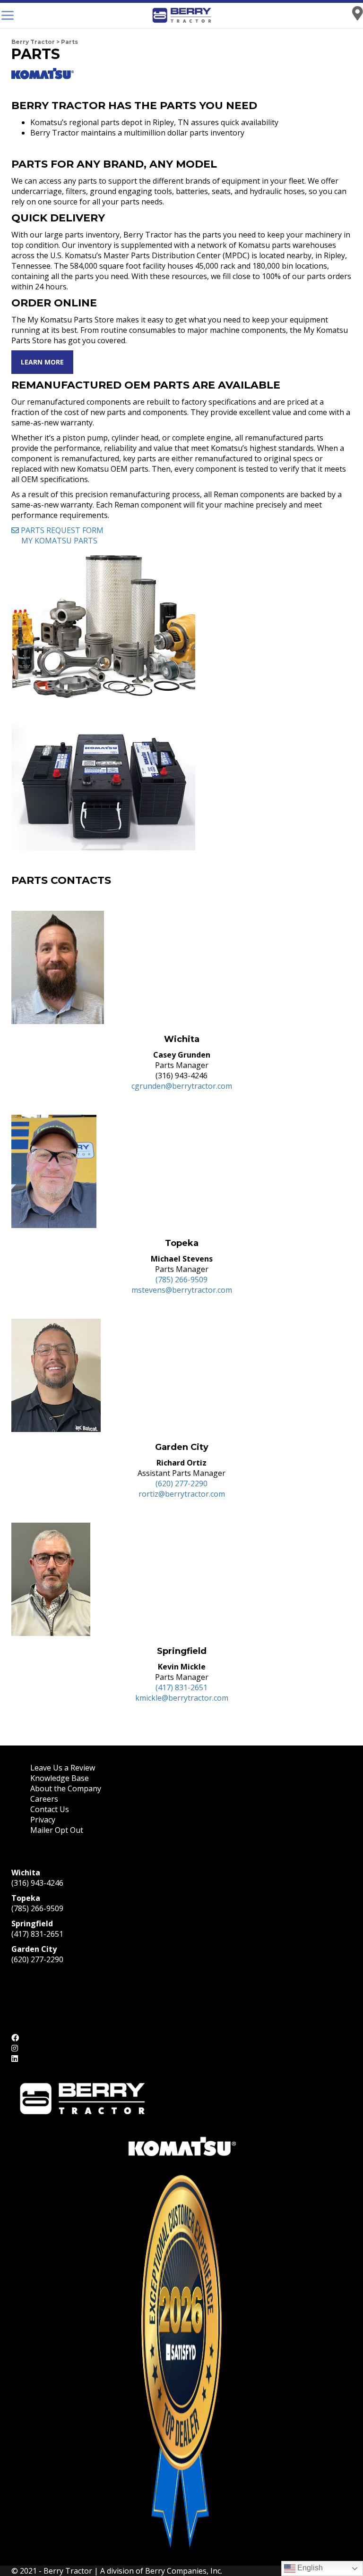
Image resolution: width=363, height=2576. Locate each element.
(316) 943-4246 (37, 1883)
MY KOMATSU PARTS (58, 541)
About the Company (66, 1788)
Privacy (43, 1820)
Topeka (26, 1898)
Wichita (26, 1873)
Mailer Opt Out (58, 1830)
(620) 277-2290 (181, 1483)
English (309, 2568)
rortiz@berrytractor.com (182, 1494)
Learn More (42, 362)
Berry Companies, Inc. (184, 2571)
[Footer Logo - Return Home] (82, 2098)
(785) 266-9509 (181, 1280)
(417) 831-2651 (181, 1687)
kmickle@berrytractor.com (182, 1698)
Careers (44, 1799)
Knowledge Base (60, 1778)
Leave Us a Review (63, 1768)
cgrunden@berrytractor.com (182, 1086)
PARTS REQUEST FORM (61, 530)
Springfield (32, 1924)
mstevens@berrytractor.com (182, 1290)
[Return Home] (181, 15)
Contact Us (50, 1809)
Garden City (34, 1949)
